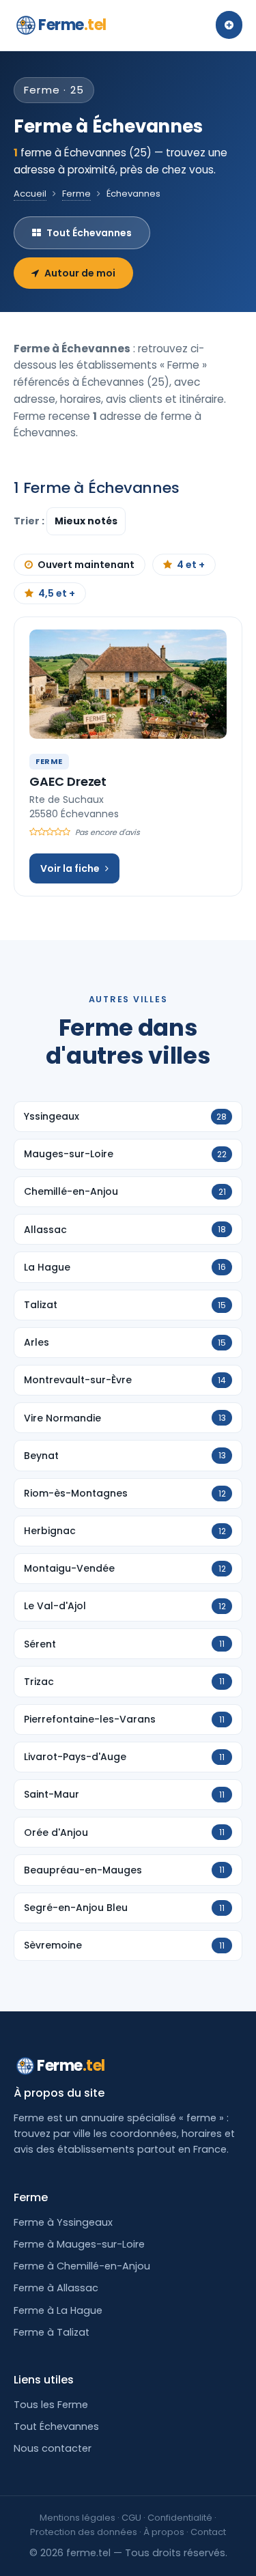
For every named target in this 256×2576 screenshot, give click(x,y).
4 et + (191, 565)
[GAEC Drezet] (128, 684)
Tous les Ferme (51, 2405)
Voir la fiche (70, 868)
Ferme (72, 25)
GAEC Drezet (68, 781)
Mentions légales (77, 2518)
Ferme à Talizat (52, 2332)
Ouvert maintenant (86, 565)
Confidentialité (180, 2518)
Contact (208, 2532)
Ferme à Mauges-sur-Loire (79, 2244)
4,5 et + (57, 593)
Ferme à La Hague (58, 2310)
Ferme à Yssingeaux (63, 2222)
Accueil (30, 194)
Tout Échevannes (89, 233)
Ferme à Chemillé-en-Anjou (82, 2266)
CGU (131, 2518)
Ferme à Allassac (56, 2288)
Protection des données (84, 2532)
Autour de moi (80, 273)
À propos (164, 2532)
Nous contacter (53, 2448)
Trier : (30, 521)
